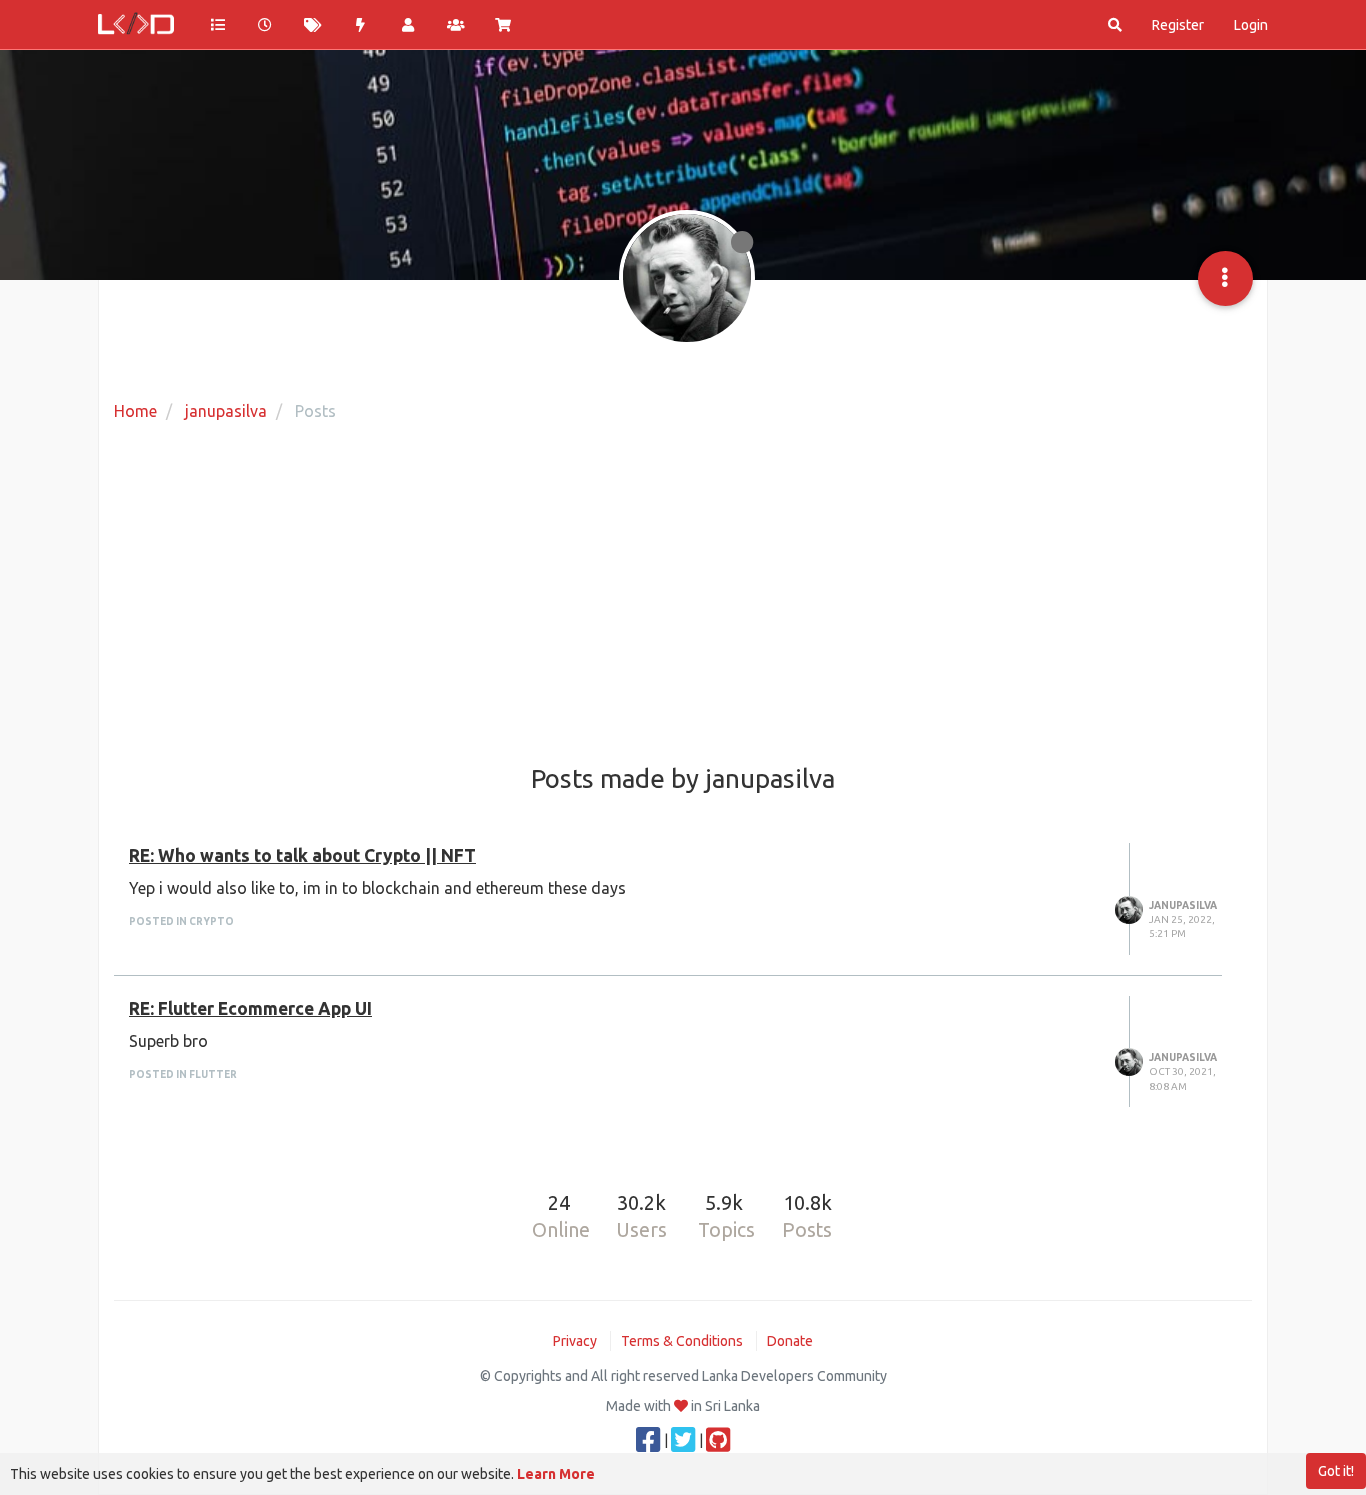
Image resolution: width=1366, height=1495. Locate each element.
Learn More (556, 1474)
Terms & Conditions (682, 1341)
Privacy (575, 1341)
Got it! (1336, 1471)
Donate (790, 1341)
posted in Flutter (183, 1074)
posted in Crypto (181, 921)
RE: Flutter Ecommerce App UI (250, 1008)
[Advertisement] (683, 595)
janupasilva (1183, 905)
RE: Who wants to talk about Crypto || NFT (302, 855)
